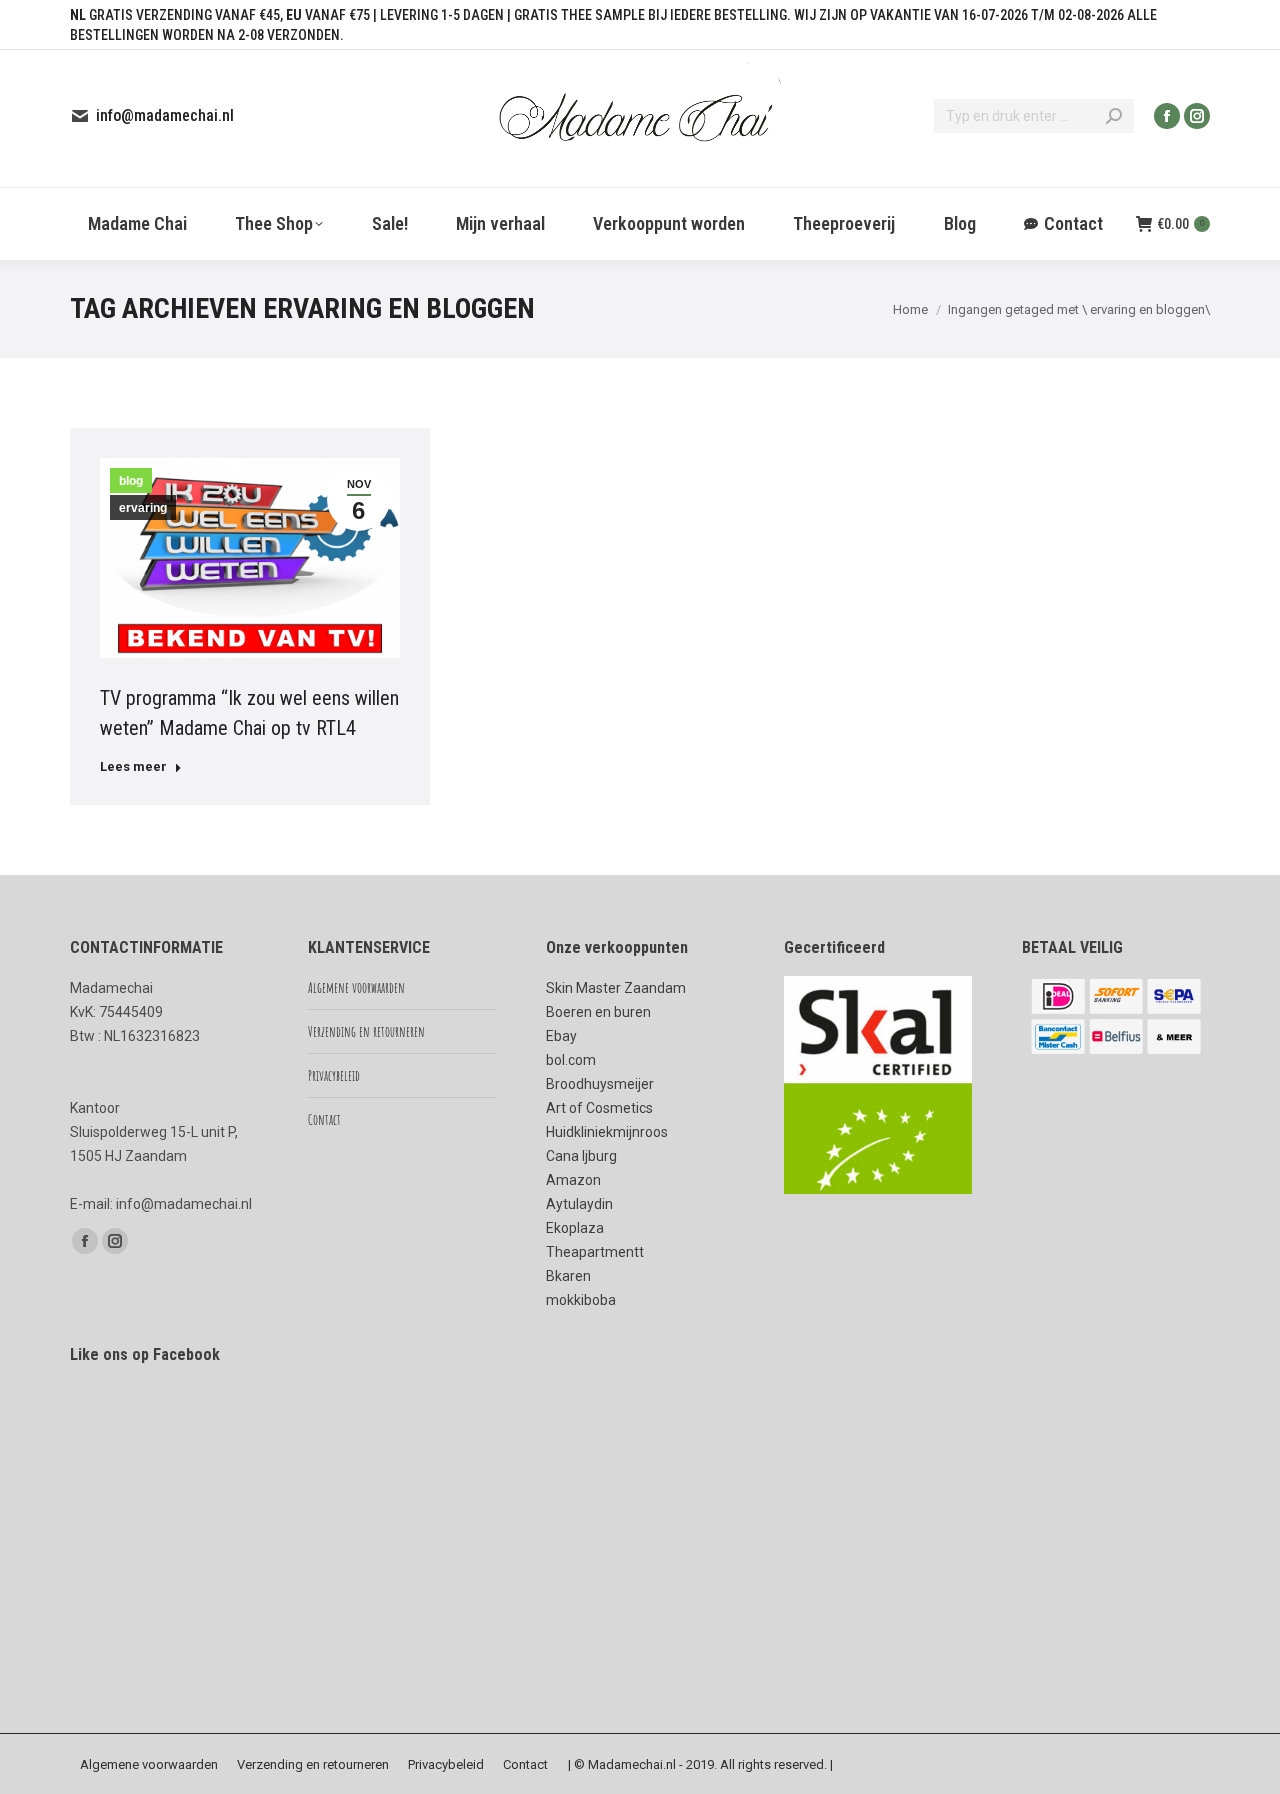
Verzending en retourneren (366, 1031)
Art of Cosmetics (599, 1108)
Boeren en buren (598, 1012)
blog (131, 481)
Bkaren (568, 1276)
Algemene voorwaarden (356, 987)
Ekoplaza (575, 1228)
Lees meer (133, 766)
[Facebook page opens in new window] (1167, 116)
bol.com (571, 1060)
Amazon (573, 1180)
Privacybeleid (334, 1075)
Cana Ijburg (581, 1156)
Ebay (561, 1036)
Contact (324, 1119)
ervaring (143, 508)
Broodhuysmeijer (600, 1084)
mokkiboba (581, 1300)
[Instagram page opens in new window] (1197, 116)
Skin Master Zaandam (616, 988)
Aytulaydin (579, 1204)
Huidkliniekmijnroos (607, 1132)
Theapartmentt (595, 1252)
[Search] (1114, 116)
